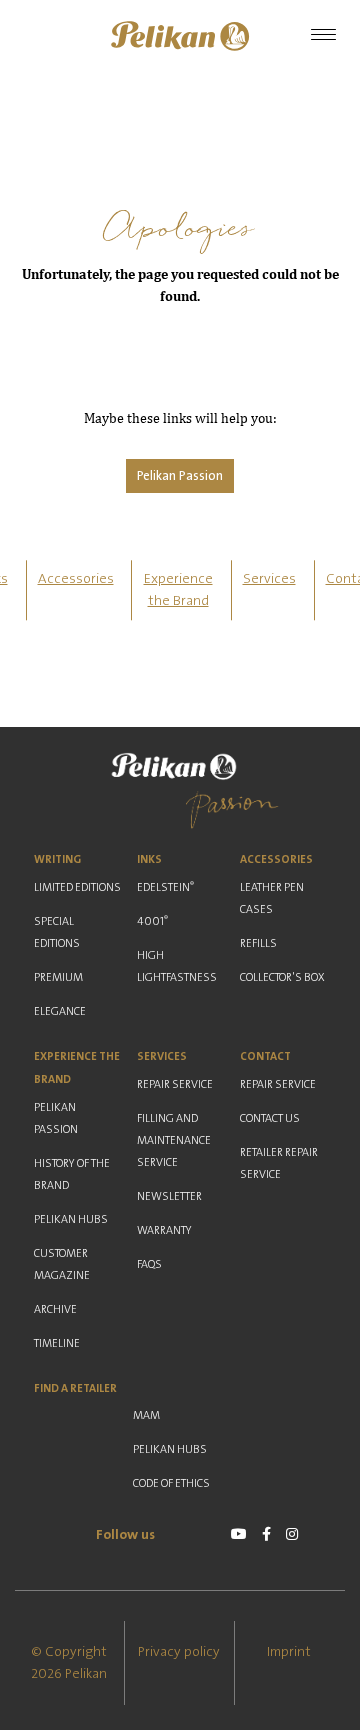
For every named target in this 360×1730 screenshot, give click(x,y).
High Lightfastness (177, 966)
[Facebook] (266, 1534)
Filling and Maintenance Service (174, 1140)
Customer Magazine (62, 1264)
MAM (146, 1415)
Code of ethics (171, 1483)
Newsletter (169, 1196)
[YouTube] (239, 1534)
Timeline (57, 1343)
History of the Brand (72, 1174)
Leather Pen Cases (272, 898)
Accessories (76, 579)
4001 (152, 921)
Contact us (270, 1118)
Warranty (164, 1230)
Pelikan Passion (180, 476)
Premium (58, 977)
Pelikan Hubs (71, 1219)
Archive (55, 1309)
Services (269, 579)
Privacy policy (179, 1652)
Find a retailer (75, 1388)
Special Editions (57, 932)
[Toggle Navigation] (323, 36)
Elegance (60, 1011)
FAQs (149, 1264)
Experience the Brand (77, 1068)
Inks (149, 859)
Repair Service (175, 1084)
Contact (265, 1056)
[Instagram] (292, 1534)
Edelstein (165, 887)
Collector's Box (282, 977)
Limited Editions (77, 887)
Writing (57, 859)
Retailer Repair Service (279, 1163)
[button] (180, 36)
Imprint (289, 1652)
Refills (258, 943)
